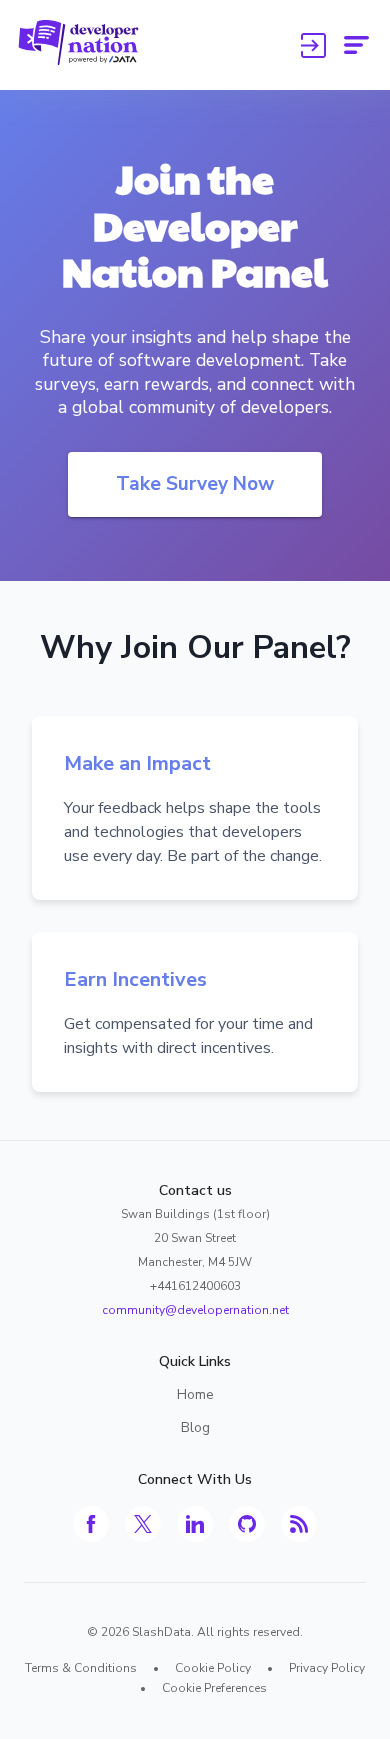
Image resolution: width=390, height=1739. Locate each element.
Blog (195, 1427)
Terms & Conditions (81, 1668)
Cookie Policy (213, 1668)
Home (195, 1394)
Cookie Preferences (214, 1688)
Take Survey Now (195, 484)
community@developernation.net (195, 1310)
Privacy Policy (327, 1668)
